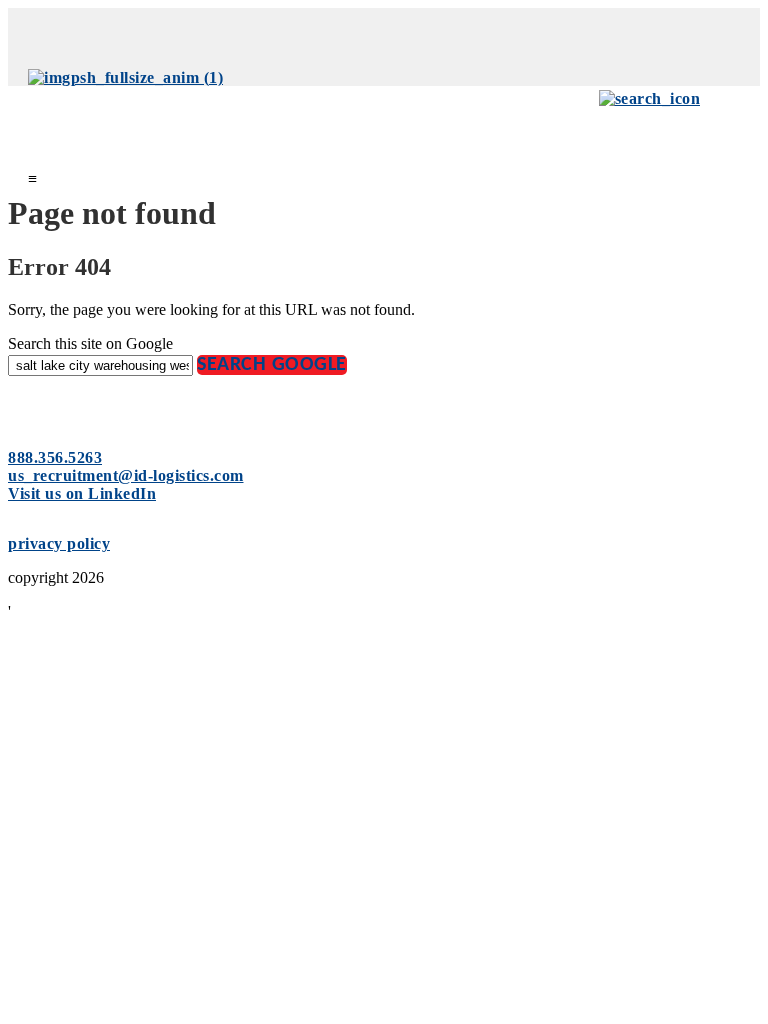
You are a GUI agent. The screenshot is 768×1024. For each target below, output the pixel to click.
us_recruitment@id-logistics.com (126, 475)
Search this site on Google (90, 343)
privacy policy (59, 543)
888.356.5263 (55, 457)
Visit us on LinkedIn (82, 493)
